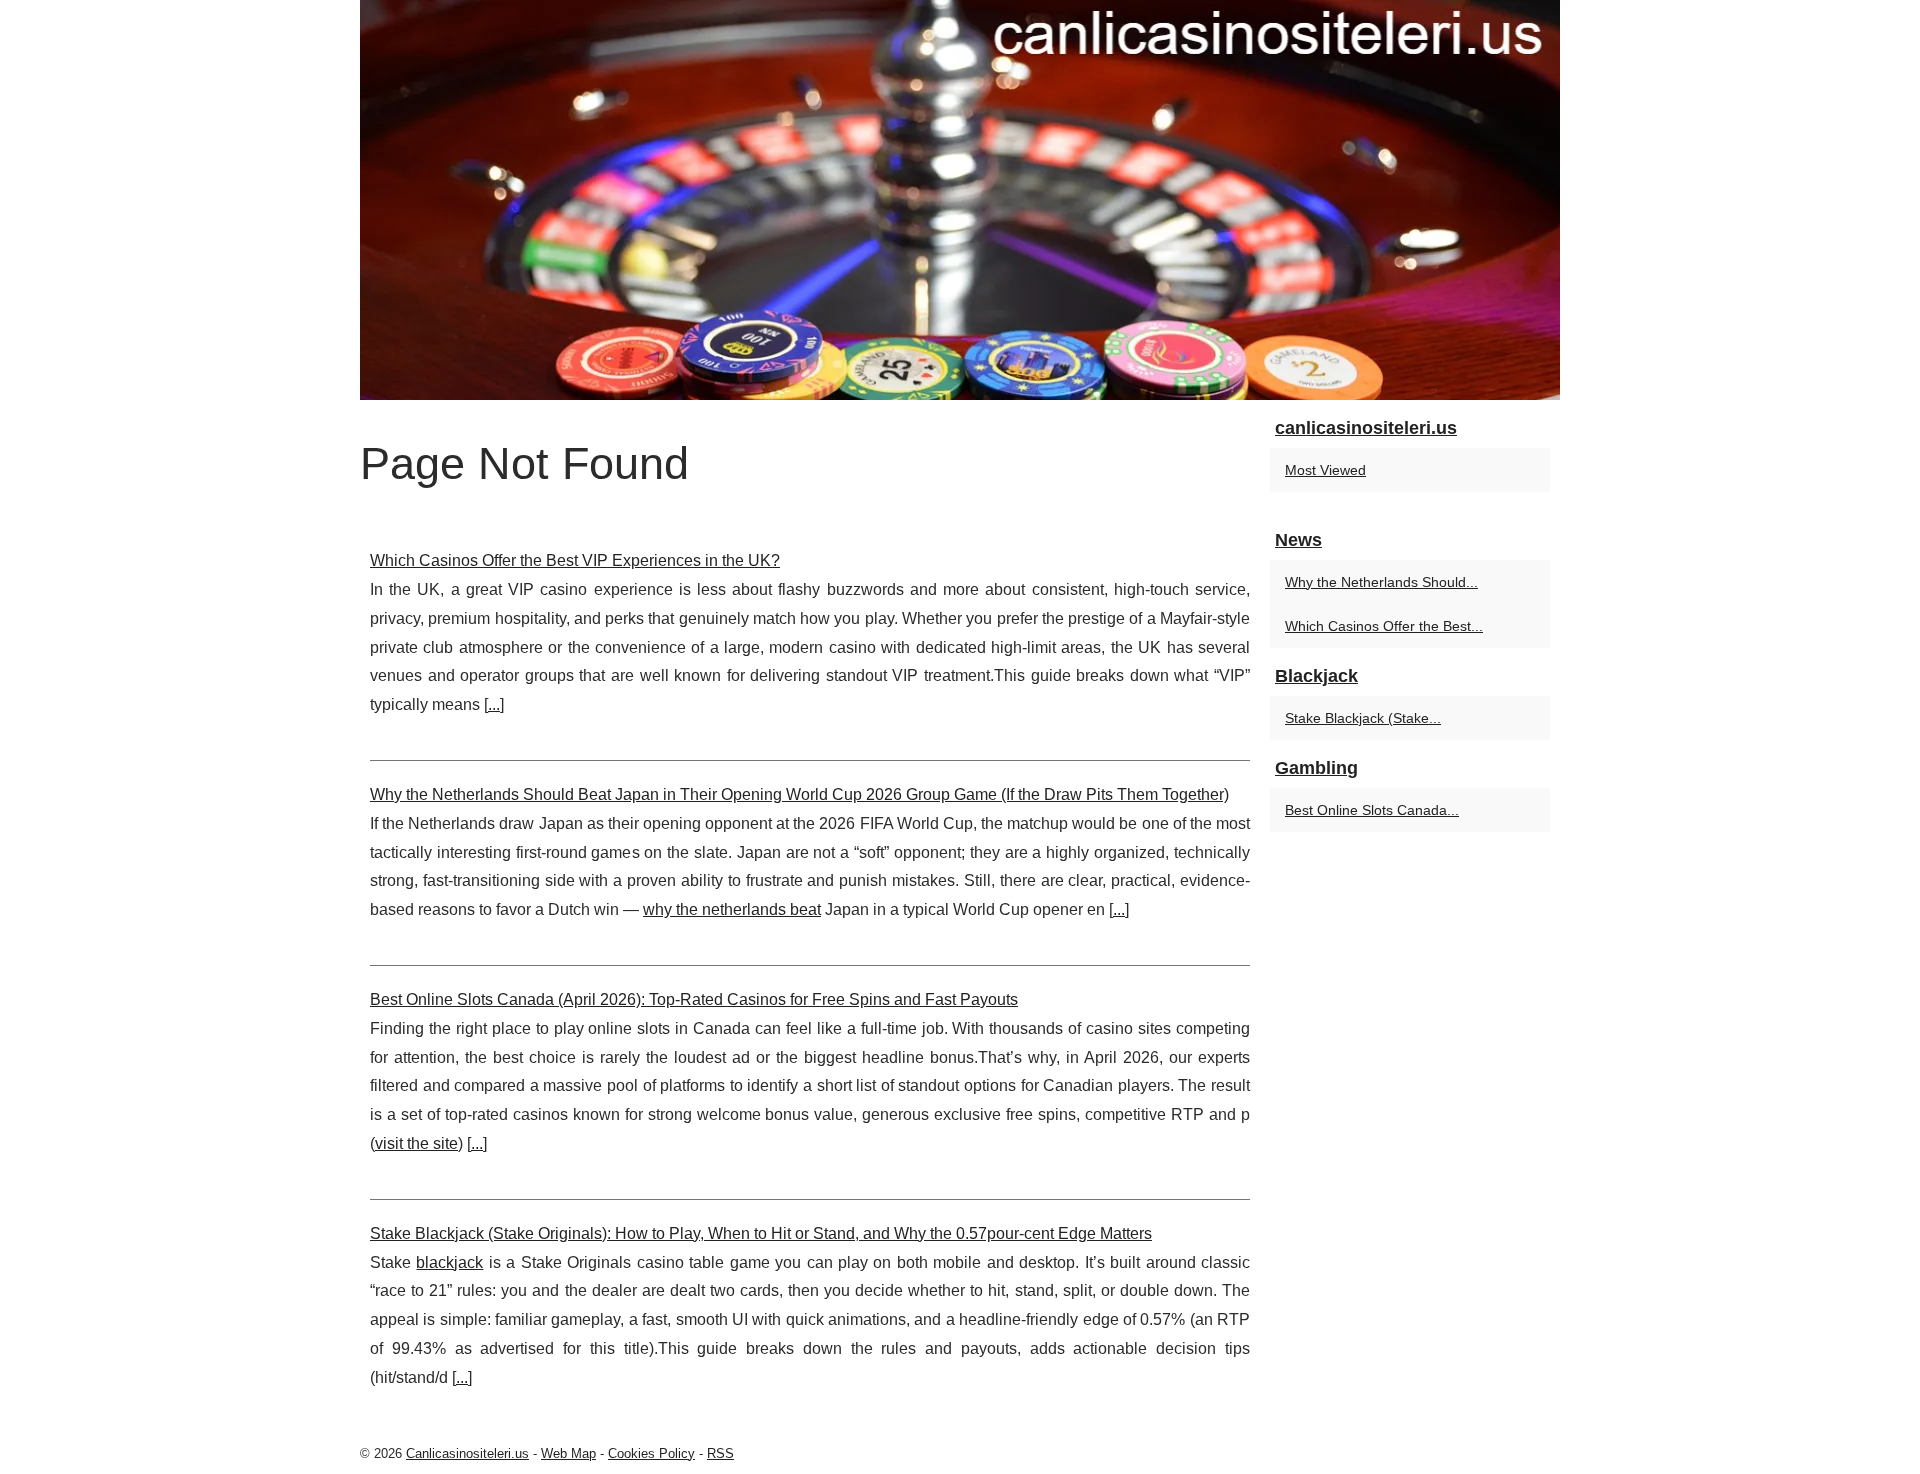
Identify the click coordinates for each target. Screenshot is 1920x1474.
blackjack (449, 1262)
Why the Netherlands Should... (1381, 582)
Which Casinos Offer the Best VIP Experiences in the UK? (575, 560)
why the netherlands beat (732, 909)
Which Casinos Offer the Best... (1384, 626)
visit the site (416, 1143)
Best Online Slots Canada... (1372, 810)
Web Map (568, 1453)
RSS (720, 1453)
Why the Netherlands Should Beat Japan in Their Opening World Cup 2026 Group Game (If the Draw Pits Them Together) (799, 794)
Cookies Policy (651, 1453)
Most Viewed (1325, 470)
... (494, 704)
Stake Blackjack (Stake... (1363, 718)
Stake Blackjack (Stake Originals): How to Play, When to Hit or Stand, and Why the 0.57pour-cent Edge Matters (761, 1233)
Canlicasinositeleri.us (467, 1453)
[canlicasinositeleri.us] (960, 200)
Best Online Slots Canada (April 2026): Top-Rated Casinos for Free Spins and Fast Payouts (694, 999)
